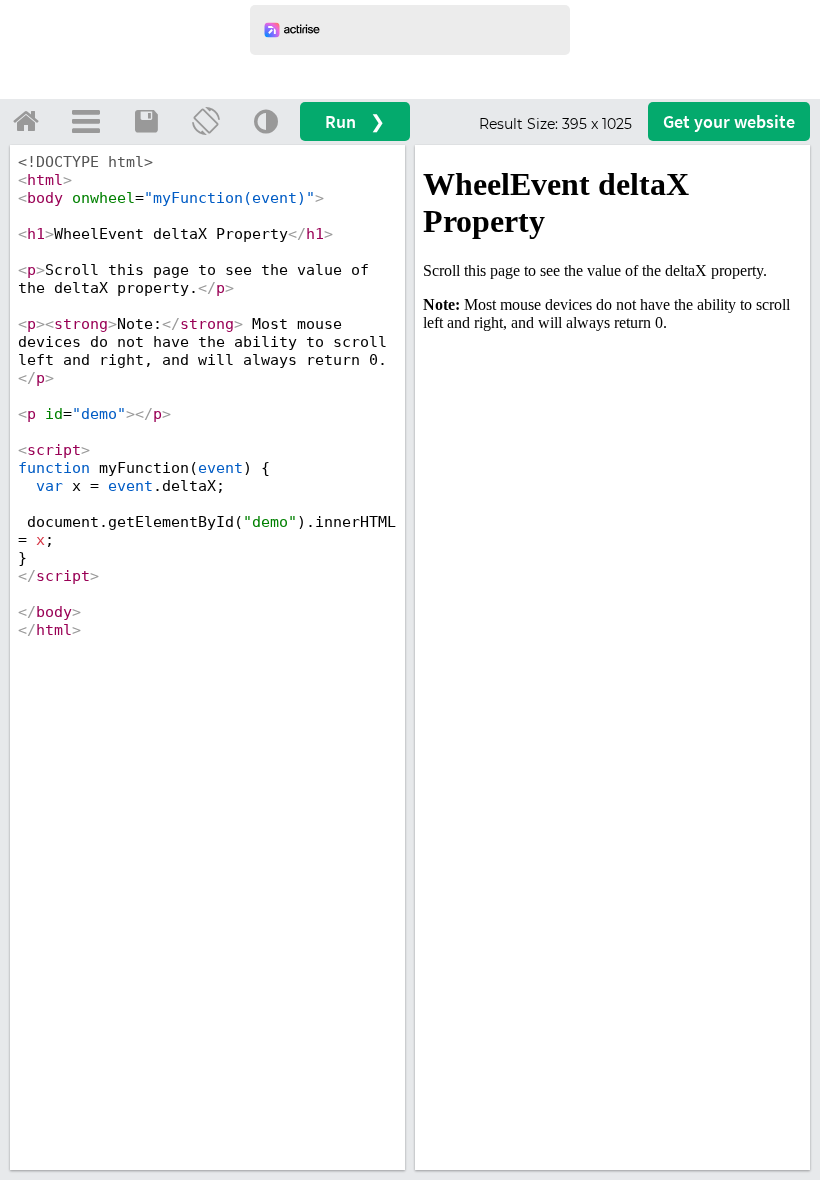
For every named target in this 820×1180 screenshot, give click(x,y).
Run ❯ (355, 121)
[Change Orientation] (206, 121)
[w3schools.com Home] (26, 121)
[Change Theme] (266, 121)
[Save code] (146, 121)
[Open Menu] (86, 121)
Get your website (729, 121)
